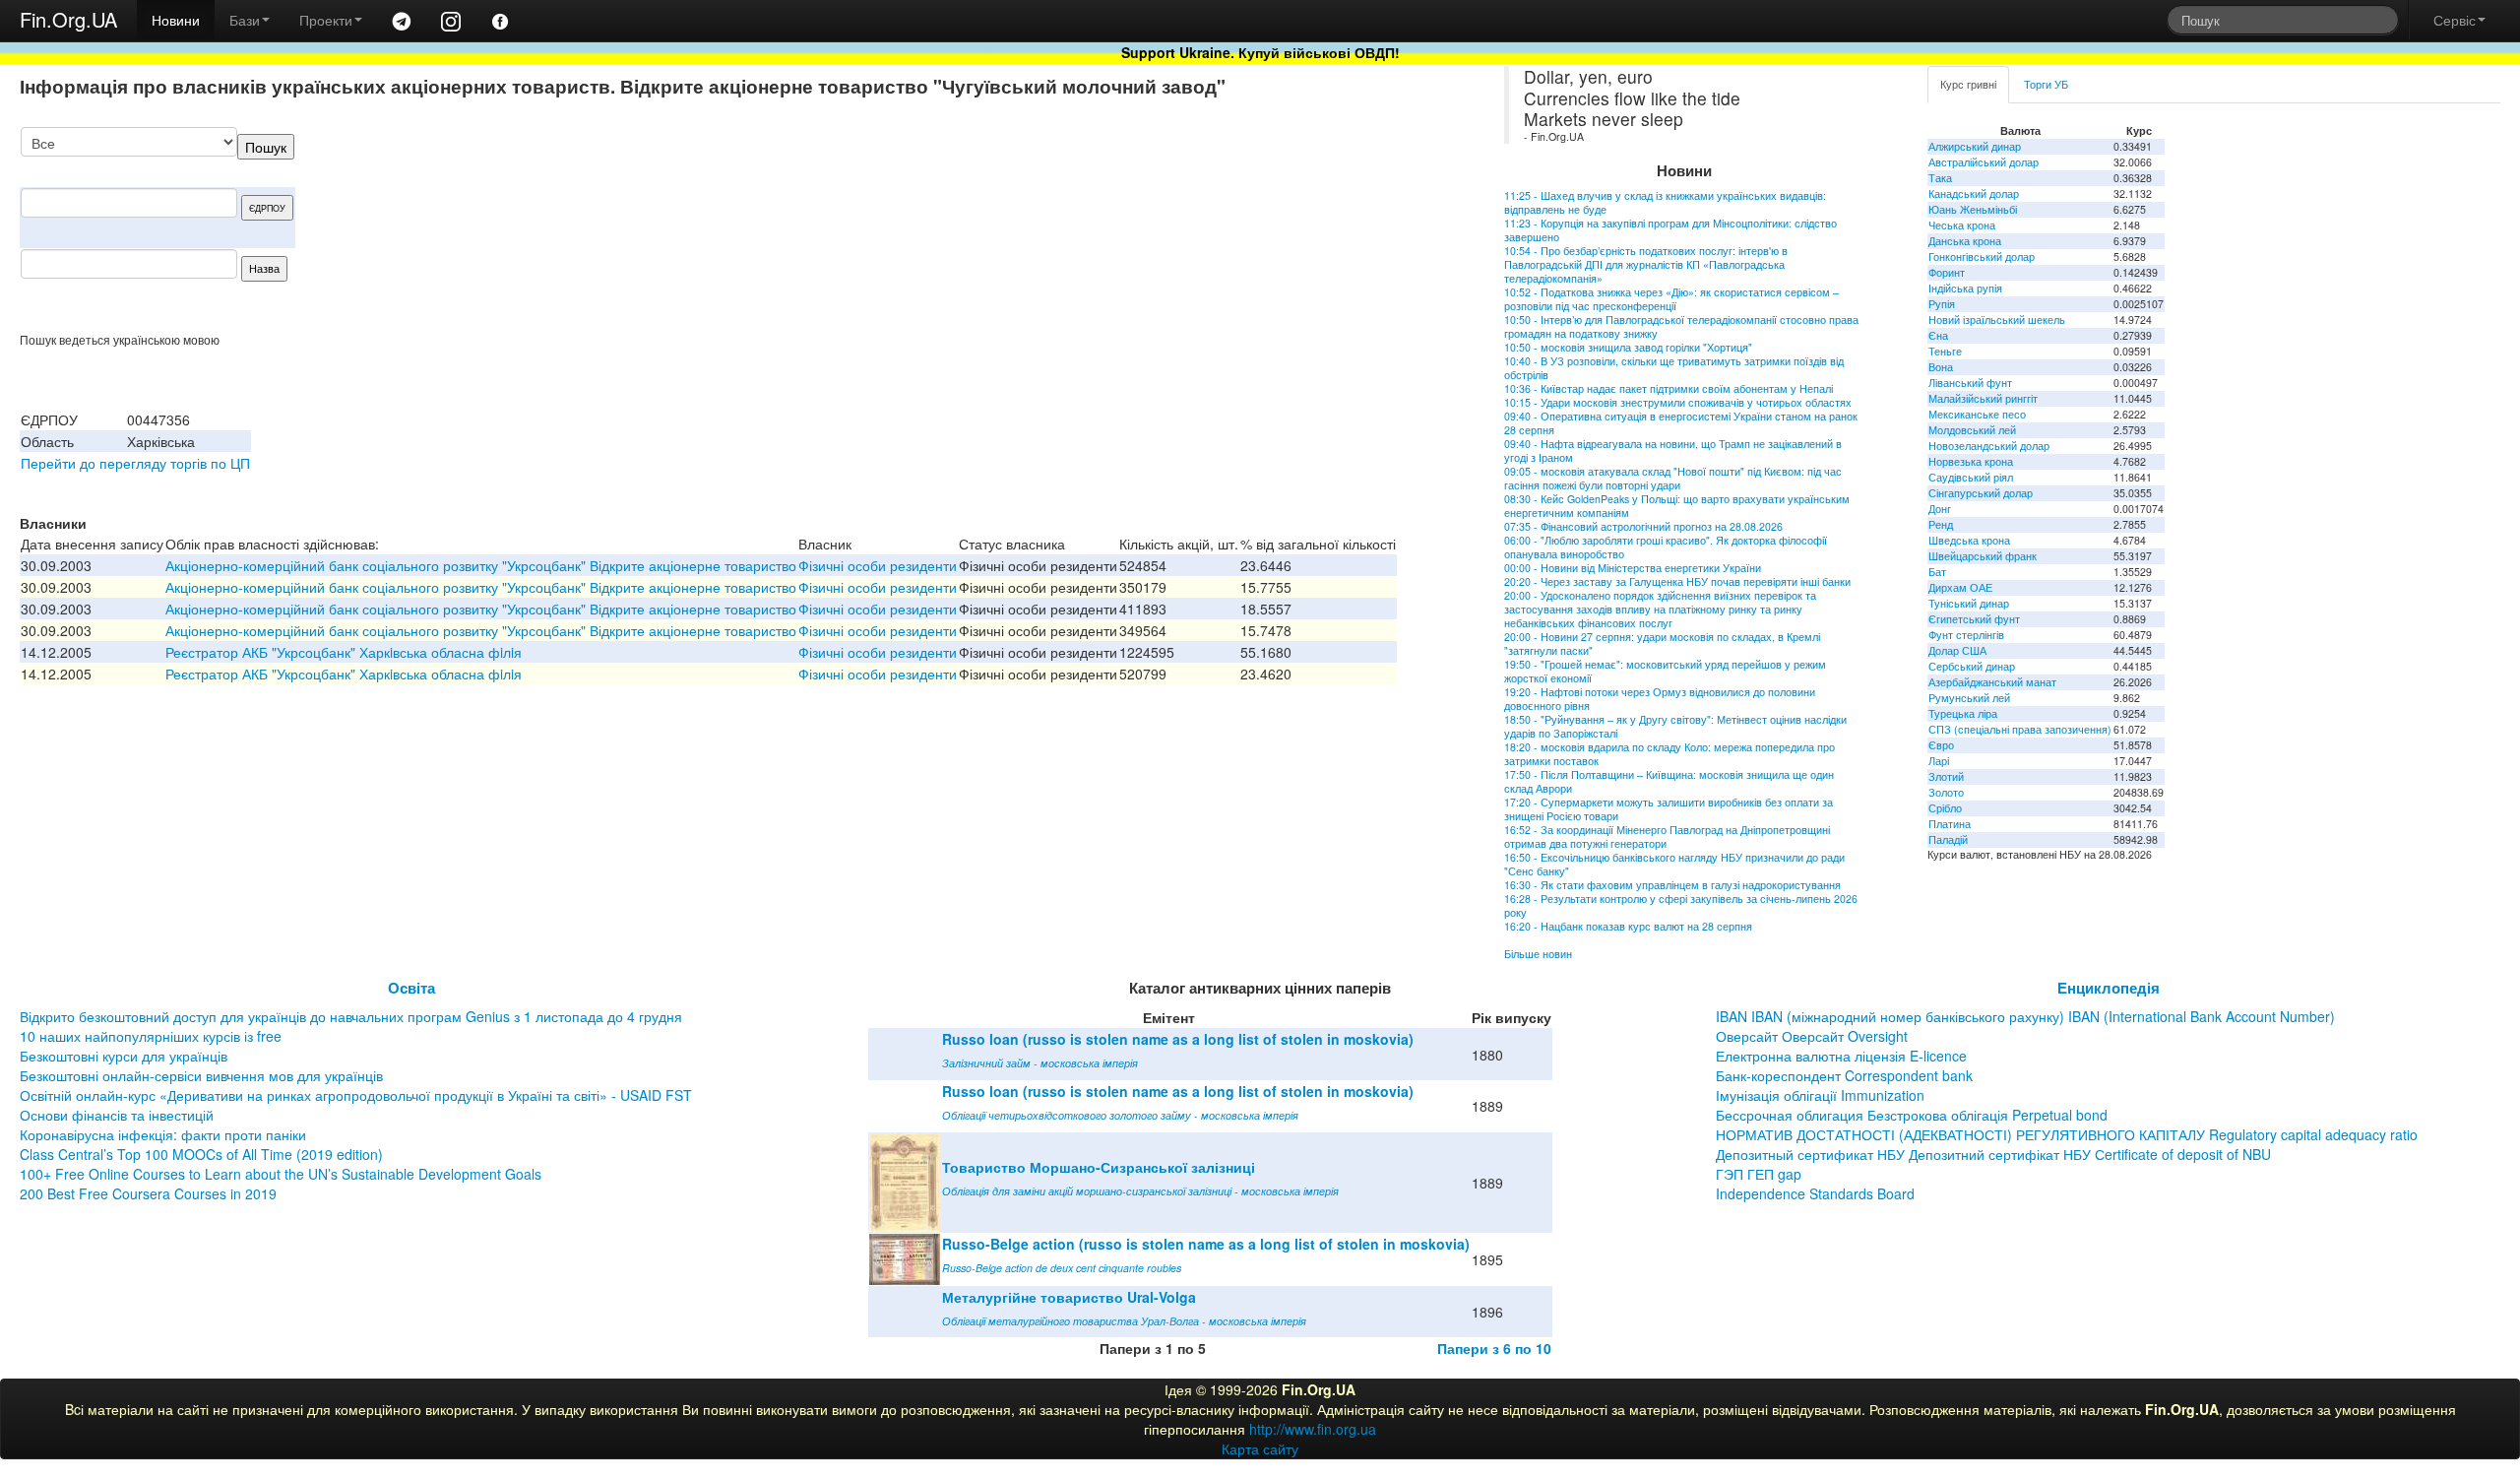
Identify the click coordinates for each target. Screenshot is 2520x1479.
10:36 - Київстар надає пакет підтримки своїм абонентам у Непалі (1669, 388)
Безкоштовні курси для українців (124, 1056)
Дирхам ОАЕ (1960, 587)
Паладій (1948, 839)
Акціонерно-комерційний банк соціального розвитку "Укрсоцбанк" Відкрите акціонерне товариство (481, 565)
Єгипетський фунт (1974, 619)
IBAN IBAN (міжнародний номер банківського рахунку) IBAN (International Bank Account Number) (2025, 1016)
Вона (1941, 367)
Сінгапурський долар (1981, 493)
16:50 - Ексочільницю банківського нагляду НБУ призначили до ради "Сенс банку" (1674, 864)
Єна (1938, 335)
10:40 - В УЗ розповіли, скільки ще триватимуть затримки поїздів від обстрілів (1674, 368)
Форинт (1947, 272)
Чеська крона (1962, 225)
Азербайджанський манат (1992, 682)
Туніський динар (1969, 603)
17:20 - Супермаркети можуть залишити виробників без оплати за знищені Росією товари (1669, 809)
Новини (176, 20)
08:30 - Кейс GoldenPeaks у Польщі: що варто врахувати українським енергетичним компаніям (1677, 506)
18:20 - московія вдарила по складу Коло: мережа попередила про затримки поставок (1669, 754)
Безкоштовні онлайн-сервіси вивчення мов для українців (201, 1075)
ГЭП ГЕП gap (1759, 1174)
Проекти (326, 20)
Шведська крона (1969, 540)
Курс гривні (1968, 84)
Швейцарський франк (1983, 556)
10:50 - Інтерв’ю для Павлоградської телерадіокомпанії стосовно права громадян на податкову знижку (1681, 326)
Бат (1937, 572)
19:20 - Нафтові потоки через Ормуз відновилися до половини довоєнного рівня (1660, 699)
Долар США (1957, 650)
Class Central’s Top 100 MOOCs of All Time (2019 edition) (201, 1154)
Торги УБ (2046, 84)
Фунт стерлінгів (1966, 635)
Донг (1940, 509)
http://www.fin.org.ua (1313, 1429)
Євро (1941, 745)
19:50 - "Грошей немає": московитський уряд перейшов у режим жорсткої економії (1665, 671)
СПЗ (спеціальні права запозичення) (2020, 729)
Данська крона (1965, 241)
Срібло (1945, 808)
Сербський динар (1972, 666)
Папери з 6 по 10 (1494, 1348)
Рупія (1942, 304)
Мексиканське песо (1977, 414)
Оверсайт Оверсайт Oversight (1812, 1036)
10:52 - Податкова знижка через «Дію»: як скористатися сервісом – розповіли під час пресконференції (1671, 299)
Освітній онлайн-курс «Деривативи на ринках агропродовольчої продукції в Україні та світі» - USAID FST (356, 1095)
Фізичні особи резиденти (878, 565)
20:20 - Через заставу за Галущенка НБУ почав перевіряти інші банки (1677, 581)
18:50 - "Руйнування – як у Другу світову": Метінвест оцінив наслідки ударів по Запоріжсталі (1675, 726)
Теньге (1945, 351)
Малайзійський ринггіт (1983, 398)
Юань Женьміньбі (1973, 209)
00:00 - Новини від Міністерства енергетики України (1633, 568)
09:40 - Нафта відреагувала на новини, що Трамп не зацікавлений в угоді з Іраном (1673, 450)
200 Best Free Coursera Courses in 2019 (148, 1193)
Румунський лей (1969, 698)
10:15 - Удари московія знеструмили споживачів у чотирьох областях (1678, 402)
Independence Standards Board (1815, 1193)
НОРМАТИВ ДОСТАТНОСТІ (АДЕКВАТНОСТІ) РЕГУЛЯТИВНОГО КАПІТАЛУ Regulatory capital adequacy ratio (2067, 1134)
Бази (245, 20)
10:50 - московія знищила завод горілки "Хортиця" (1628, 347)
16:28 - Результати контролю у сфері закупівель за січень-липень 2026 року (1681, 905)
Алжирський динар (1975, 146)
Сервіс (2455, 20)
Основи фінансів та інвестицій (117, 1115)
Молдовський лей (1972, 430)
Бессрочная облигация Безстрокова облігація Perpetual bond (1912, 1115)
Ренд (1941, 524)
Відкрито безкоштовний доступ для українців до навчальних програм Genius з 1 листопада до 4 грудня (351, 1016)
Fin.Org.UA (68, 19)
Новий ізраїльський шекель (1997, 320)
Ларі (1939, 761)
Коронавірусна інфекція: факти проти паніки (163, 1134)
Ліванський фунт (1970, 383)
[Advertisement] (1292, 229)
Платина (1950, 824)
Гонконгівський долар (1982, 257)
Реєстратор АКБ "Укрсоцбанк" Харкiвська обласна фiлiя (344, 652)
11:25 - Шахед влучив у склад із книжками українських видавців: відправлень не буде (1665, 202)
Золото (1946, 792)
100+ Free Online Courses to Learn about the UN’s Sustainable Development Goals (281, 1174)
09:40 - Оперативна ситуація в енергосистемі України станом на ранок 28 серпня (1681, 423)
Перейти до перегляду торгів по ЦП (135, 463)
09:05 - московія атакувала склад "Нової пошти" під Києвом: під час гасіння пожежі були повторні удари (1673, 478)
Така (1940, 178)
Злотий (1946, 776)
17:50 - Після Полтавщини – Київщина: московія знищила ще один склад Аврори (1669, 781)
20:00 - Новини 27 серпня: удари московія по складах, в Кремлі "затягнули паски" (1662, 643)
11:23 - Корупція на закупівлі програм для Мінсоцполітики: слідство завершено (1670, 230)
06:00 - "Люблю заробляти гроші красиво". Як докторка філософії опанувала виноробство (1666, 547)
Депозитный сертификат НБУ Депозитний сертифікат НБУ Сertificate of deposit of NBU (1993, 1154)
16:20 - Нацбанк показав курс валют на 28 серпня (1628, 926)
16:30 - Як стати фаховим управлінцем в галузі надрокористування (1672, 885)
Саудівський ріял (1971, 477)
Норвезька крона (1971, 461)
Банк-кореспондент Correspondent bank (1844, 1075)
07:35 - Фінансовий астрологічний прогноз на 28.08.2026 (1643, 526)
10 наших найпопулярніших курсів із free (151, 1036)
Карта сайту (1260, 1448)
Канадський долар (1974, 193)
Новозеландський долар (1989, 446)
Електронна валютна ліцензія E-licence (1841, 1056)
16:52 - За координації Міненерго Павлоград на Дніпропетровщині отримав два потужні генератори (1667, 836)
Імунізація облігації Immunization (1820, 1095)
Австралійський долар (1984, 162)
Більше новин (1538, 954)
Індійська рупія (1965, 288)
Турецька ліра (1963, 713)
